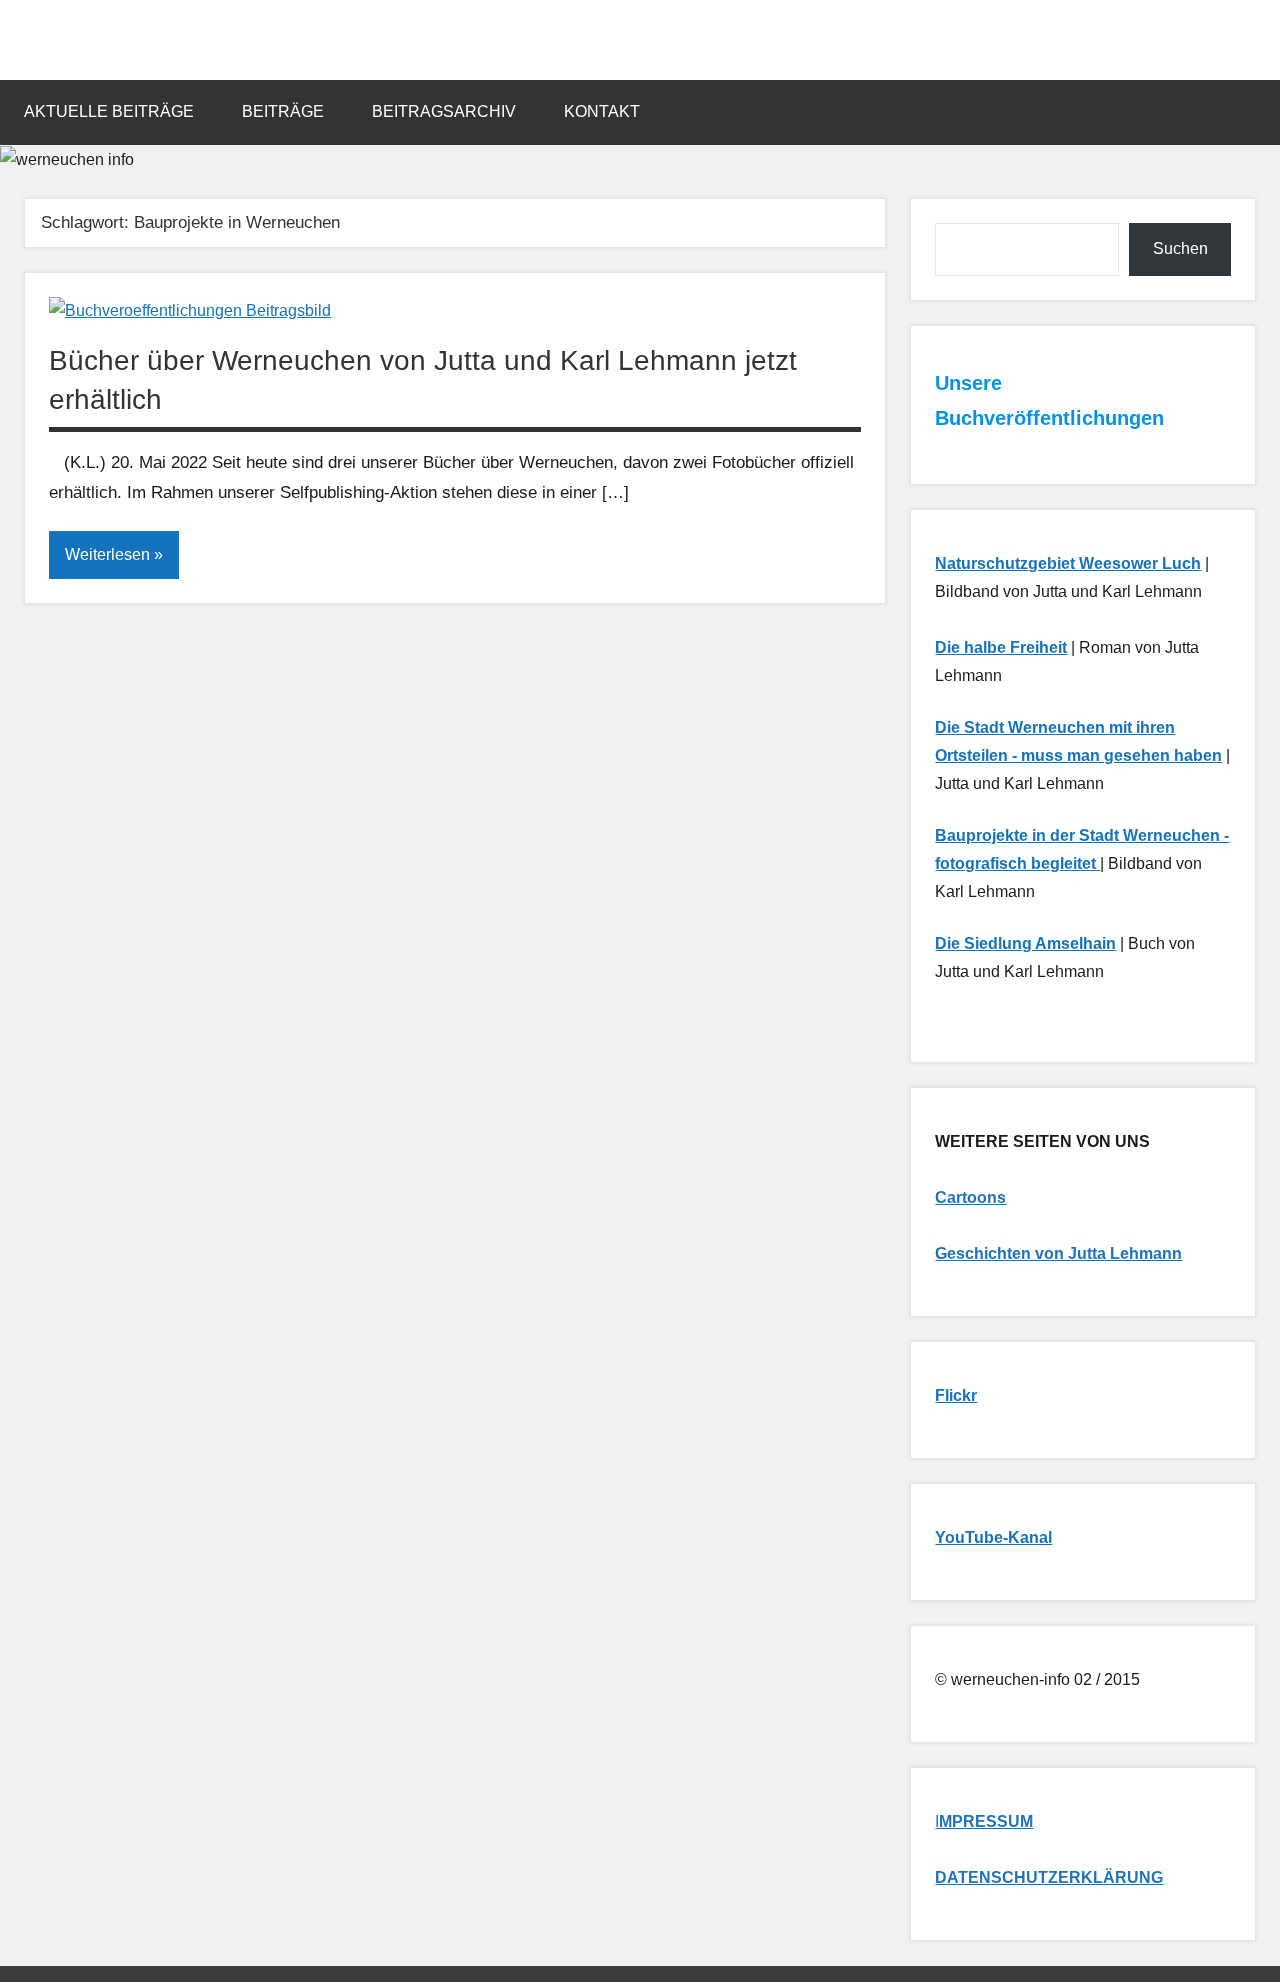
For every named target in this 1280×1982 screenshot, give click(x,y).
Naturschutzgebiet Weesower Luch (1068, 563)
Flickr (956, 1395)
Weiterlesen (107, 554)
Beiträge (283, 111)
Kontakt (602, 111)
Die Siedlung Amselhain (1025, 943)
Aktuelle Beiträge (109, 111)
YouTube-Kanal (993, 1537)
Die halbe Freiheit (1001, 647)
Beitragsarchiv (444, 111)
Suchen (1180, 248)
